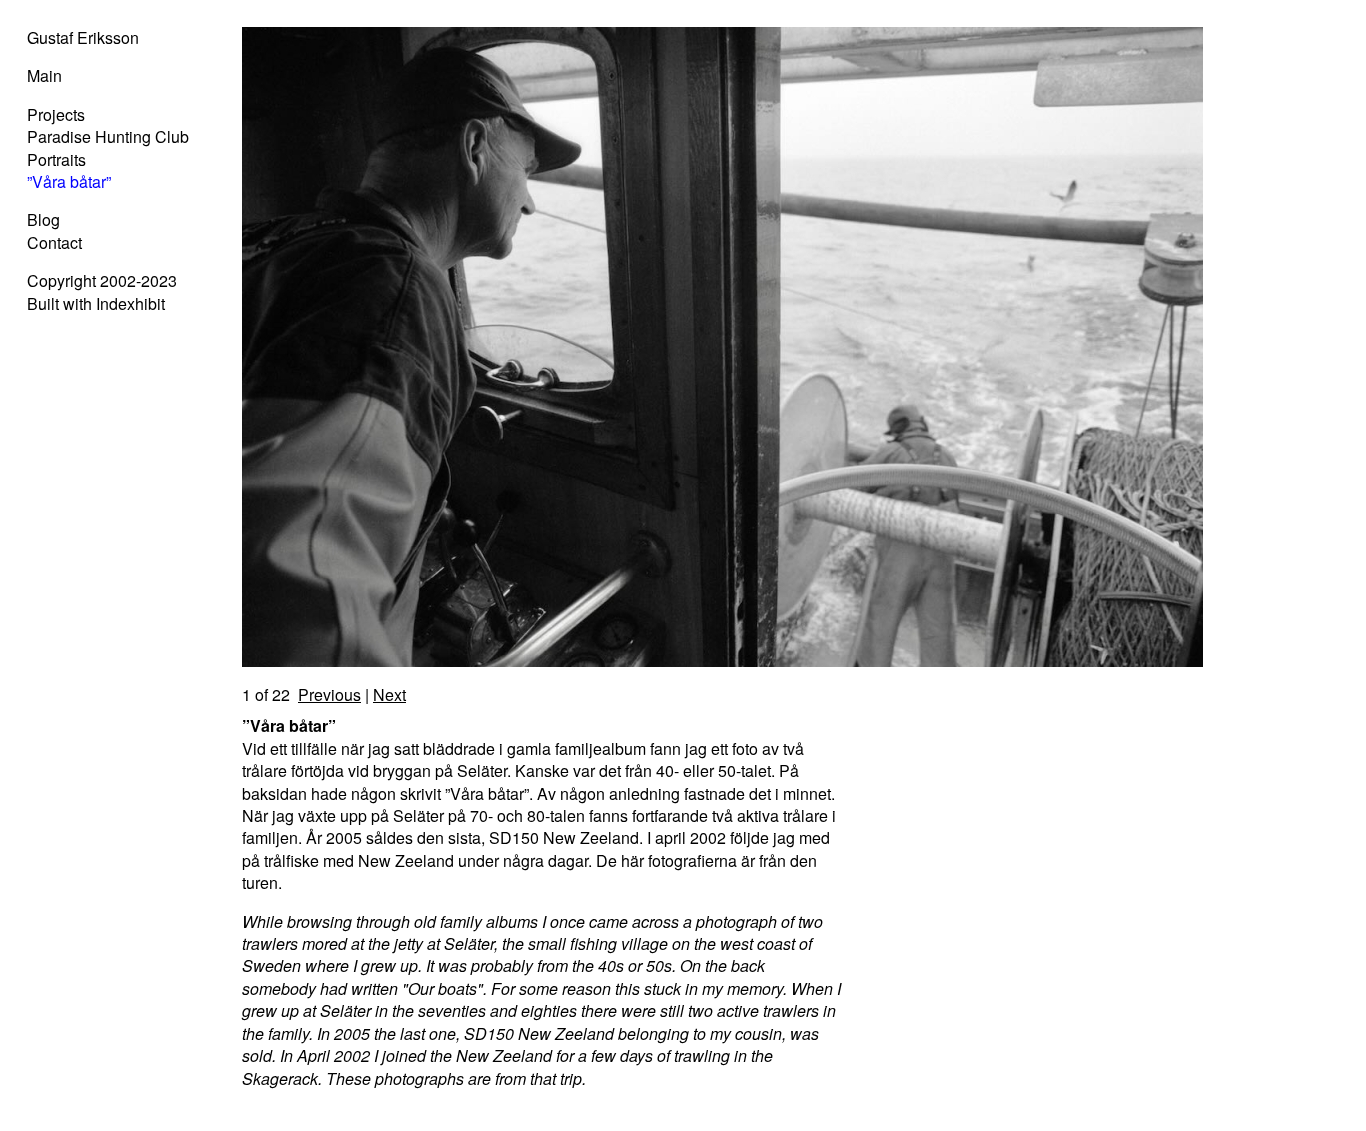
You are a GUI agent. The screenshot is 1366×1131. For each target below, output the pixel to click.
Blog (43, 219)
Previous (329, 694)
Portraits (56, 159)
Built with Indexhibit (96, 303)
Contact (54, 242)
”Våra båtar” (69, 181)
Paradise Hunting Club (108, 136)
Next (389, 694)
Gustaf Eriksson (83, 37)
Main (44, 75)
